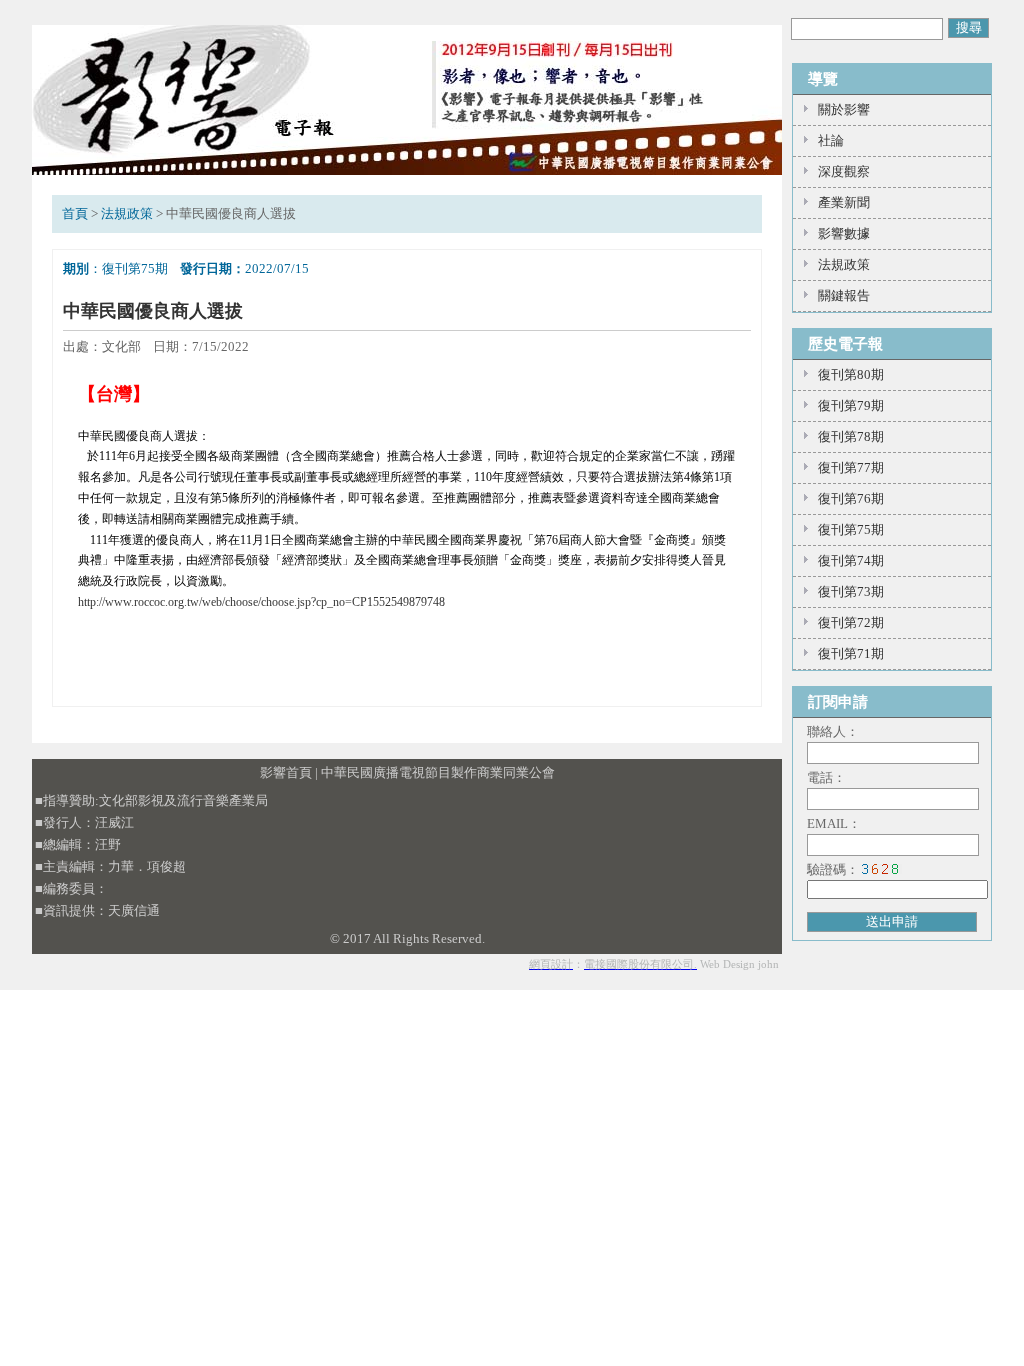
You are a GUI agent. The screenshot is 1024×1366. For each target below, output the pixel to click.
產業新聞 (844, 202)
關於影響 (844, 109)
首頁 (75, 213)
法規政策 (127, 213)
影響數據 (844, 233)
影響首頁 (286, 772)
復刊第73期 (851, 591)
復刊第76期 (851, 498)
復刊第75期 (851, 529)
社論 (831, 140)
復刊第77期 (851, 467)
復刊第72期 (851, 622)
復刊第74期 (851, 560)
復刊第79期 (851, 405)
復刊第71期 (851, 653)
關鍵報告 (844, 295)
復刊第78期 (851, 436)
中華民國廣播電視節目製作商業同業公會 (438, 772)
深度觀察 (844, 171)
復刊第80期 (851, 374)
